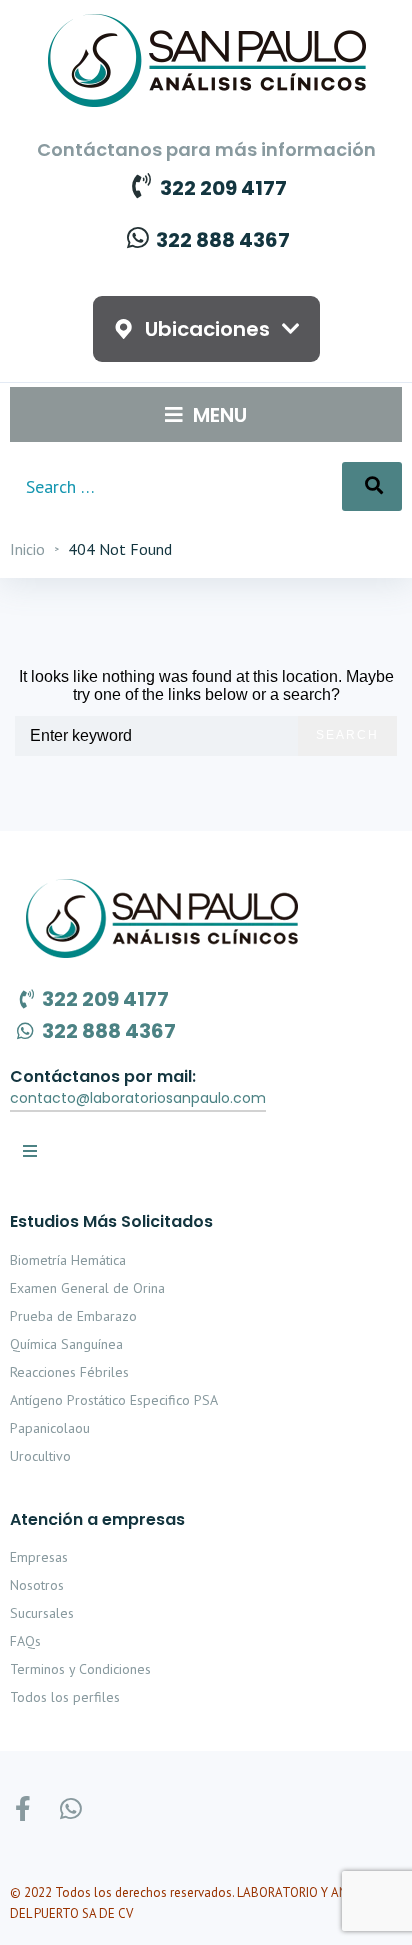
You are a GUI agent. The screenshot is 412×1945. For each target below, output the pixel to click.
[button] (138, 1099)
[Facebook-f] (22, 1808)
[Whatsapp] (70, 1808)
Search (347, 735)
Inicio (27, 549)
